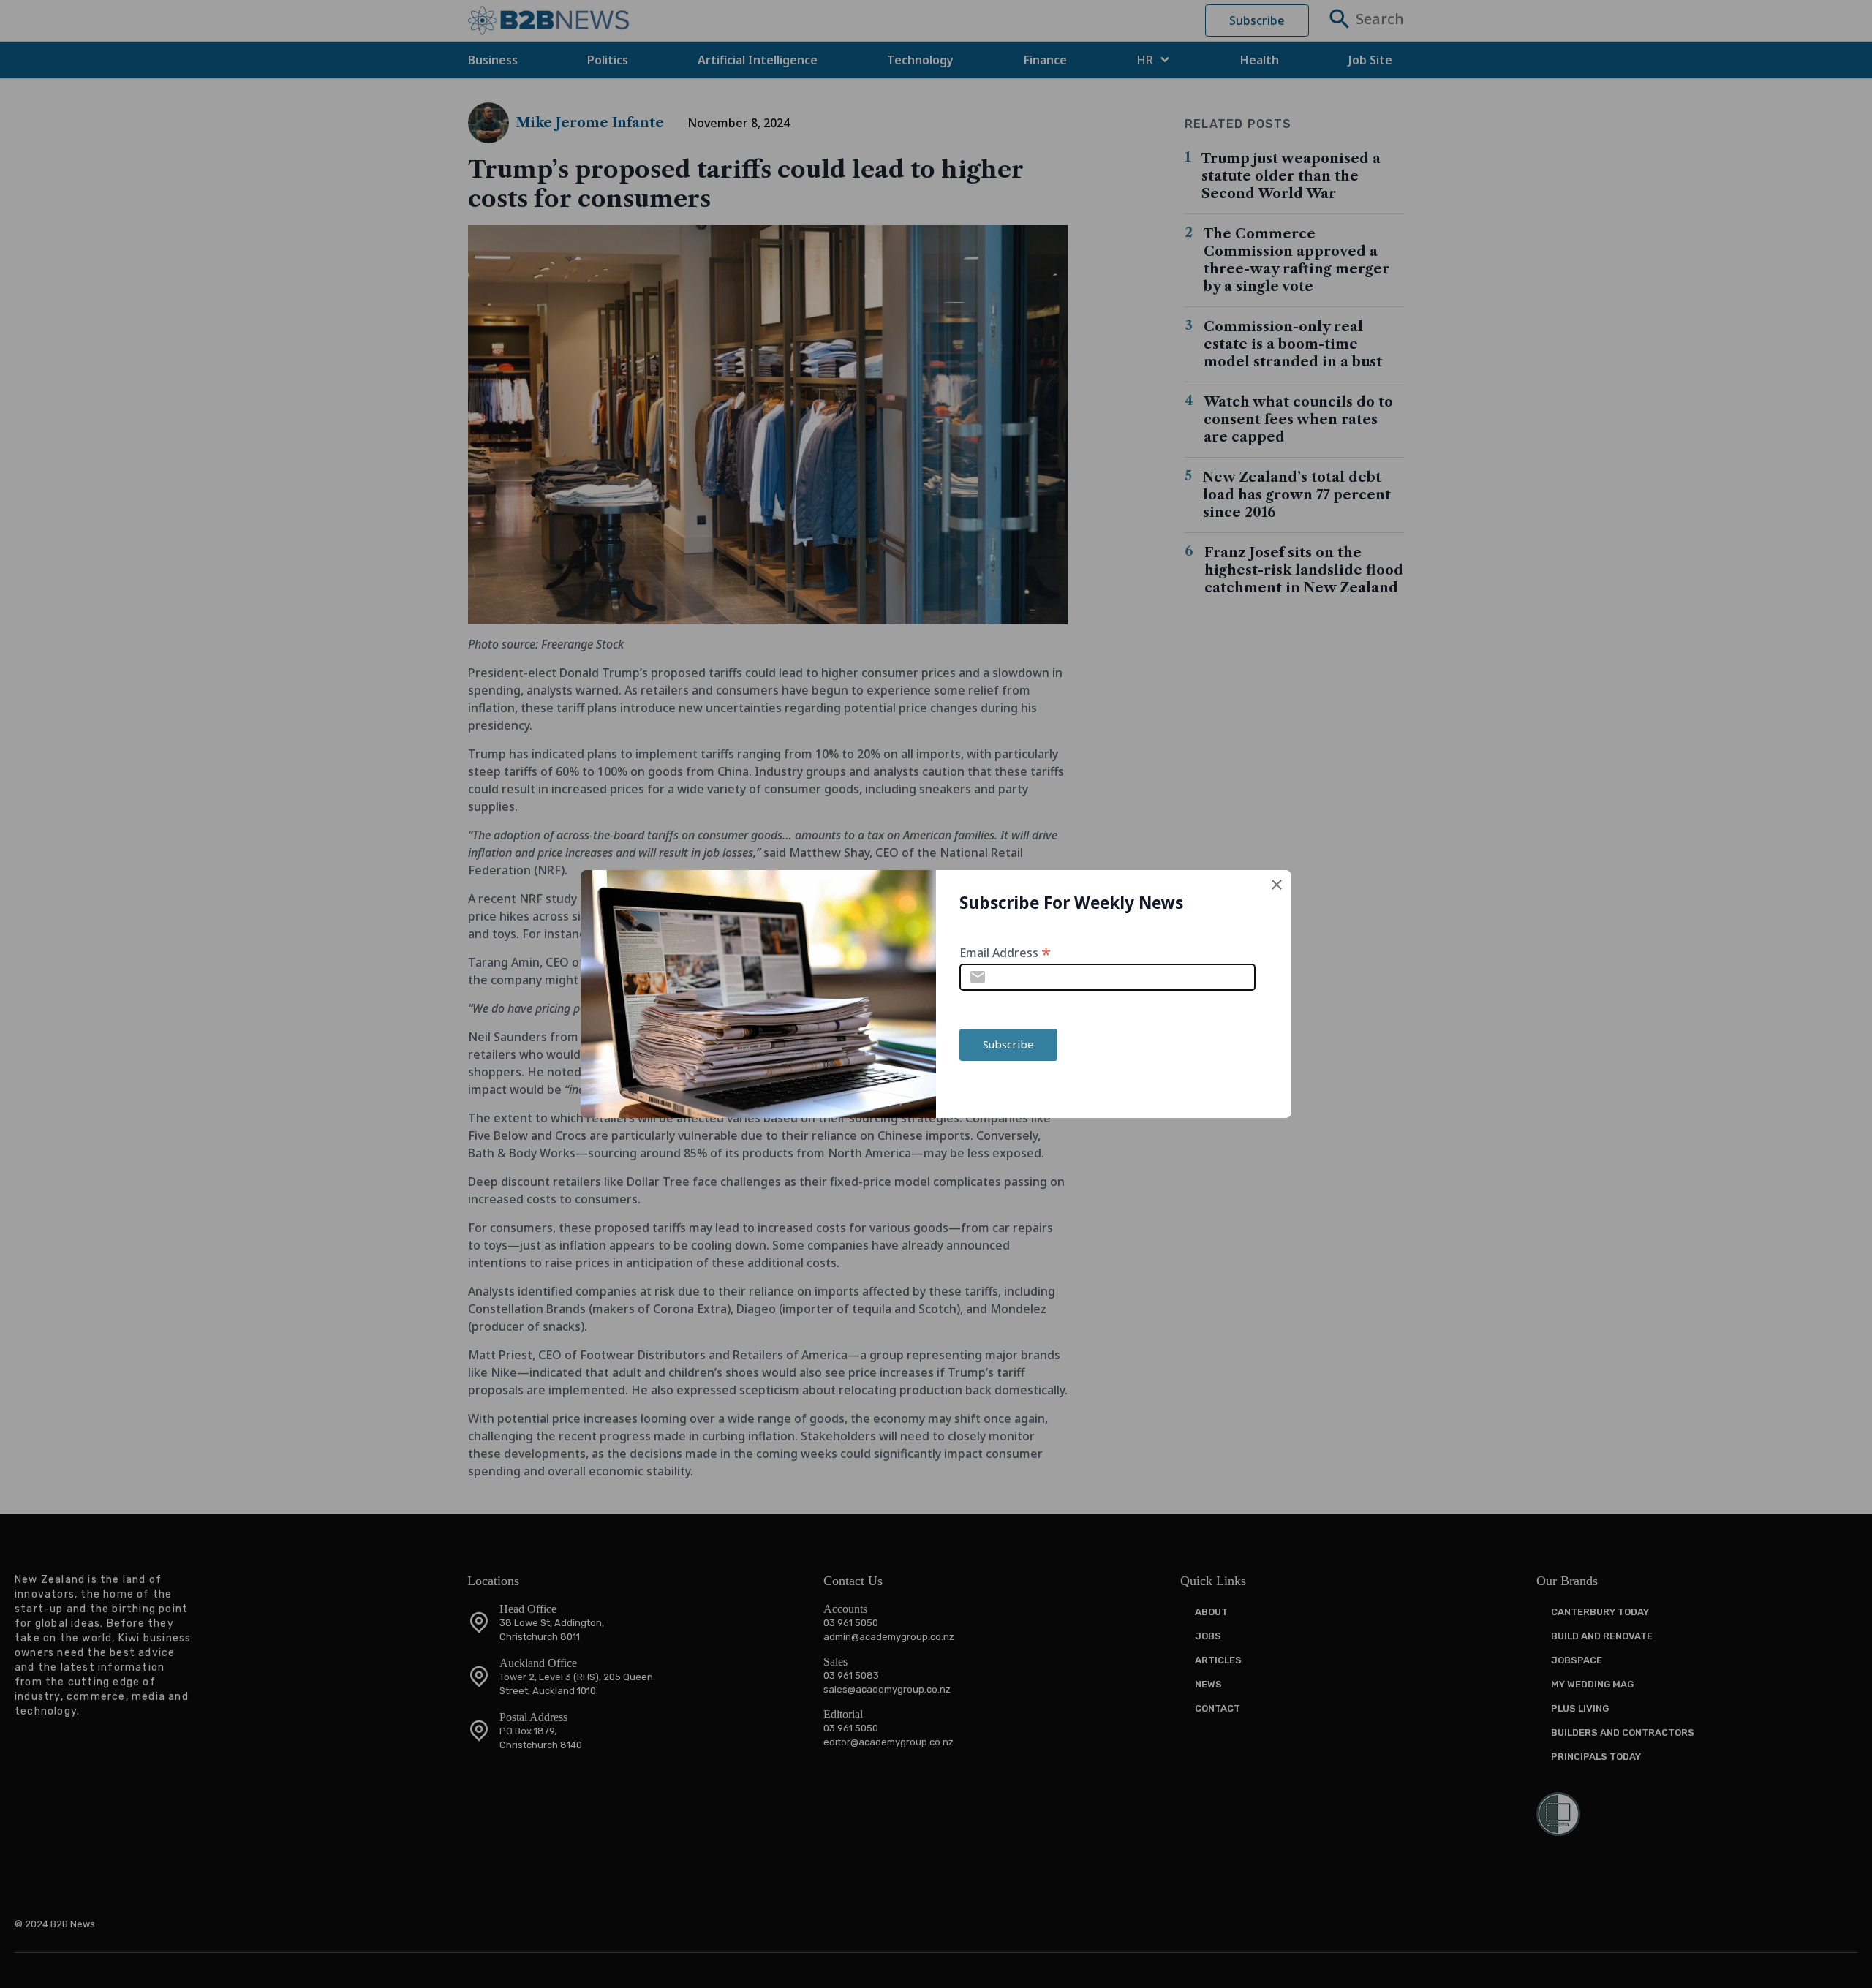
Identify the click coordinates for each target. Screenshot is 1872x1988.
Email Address (1005, 952)
